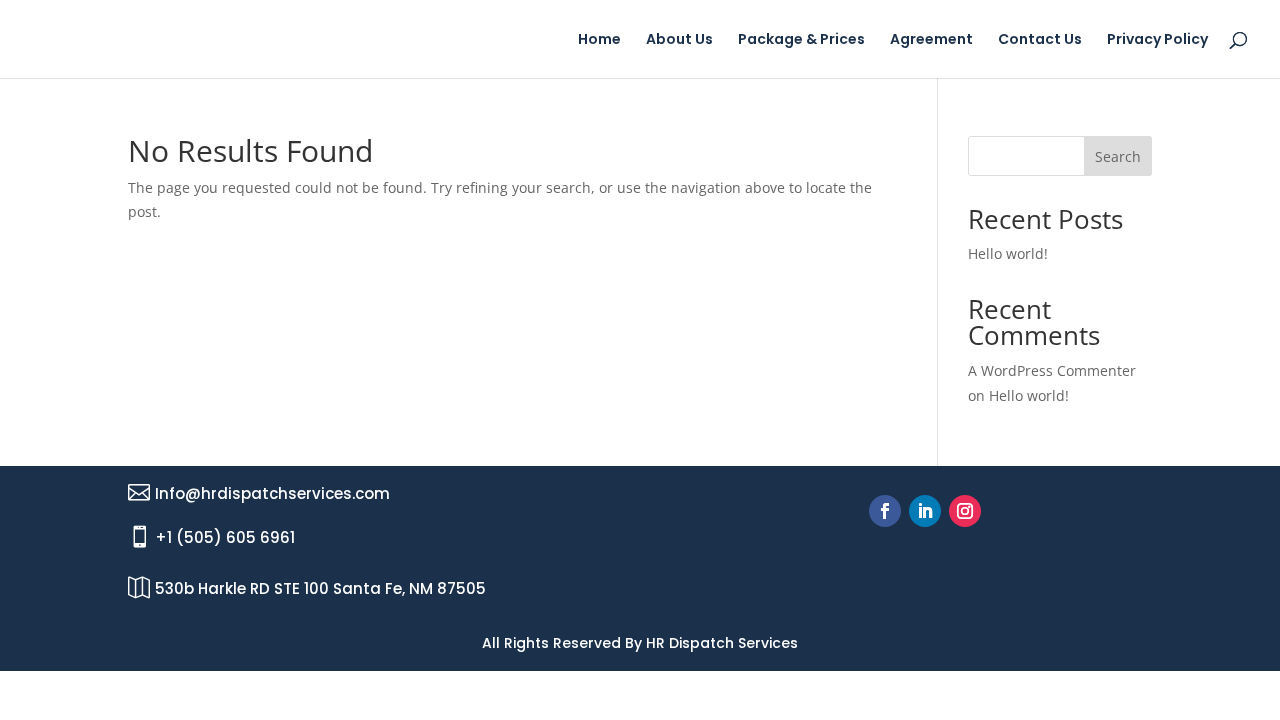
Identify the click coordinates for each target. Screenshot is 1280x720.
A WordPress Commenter (1052, 370)
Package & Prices (801, 40)
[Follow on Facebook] (885, 511)
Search (1118, 156)
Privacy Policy (1157, 40)
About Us (679, 40)
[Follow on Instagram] (965, 511)
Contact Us (1040, 40)
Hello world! (1008, 253)
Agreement (931, 40)
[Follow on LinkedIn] (925, 511)
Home (599, 40)
